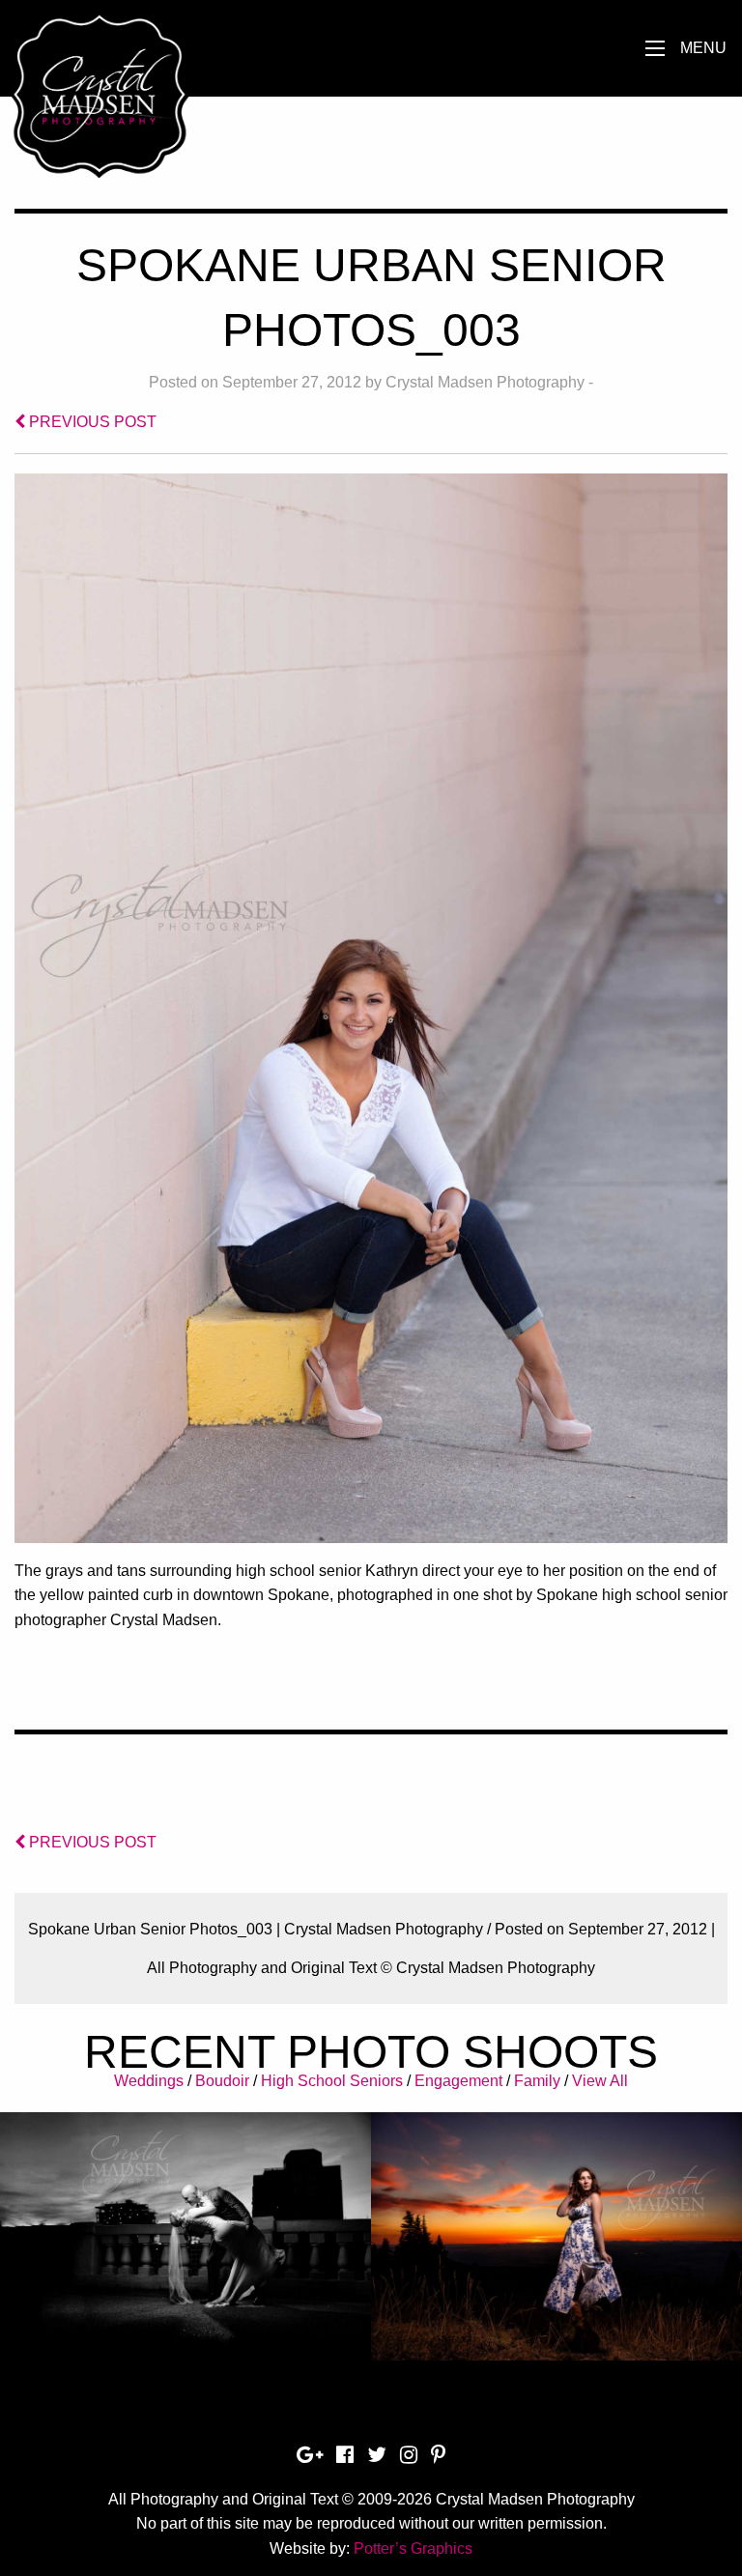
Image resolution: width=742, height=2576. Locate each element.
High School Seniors (332, 2081)
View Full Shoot (186, 2225)
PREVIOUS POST (91, 422)
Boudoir (222, 2081)
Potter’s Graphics (413, 2548)
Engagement (458, 2081)
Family (537, 2081)
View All (600, 2081)
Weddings (149, 2081)
